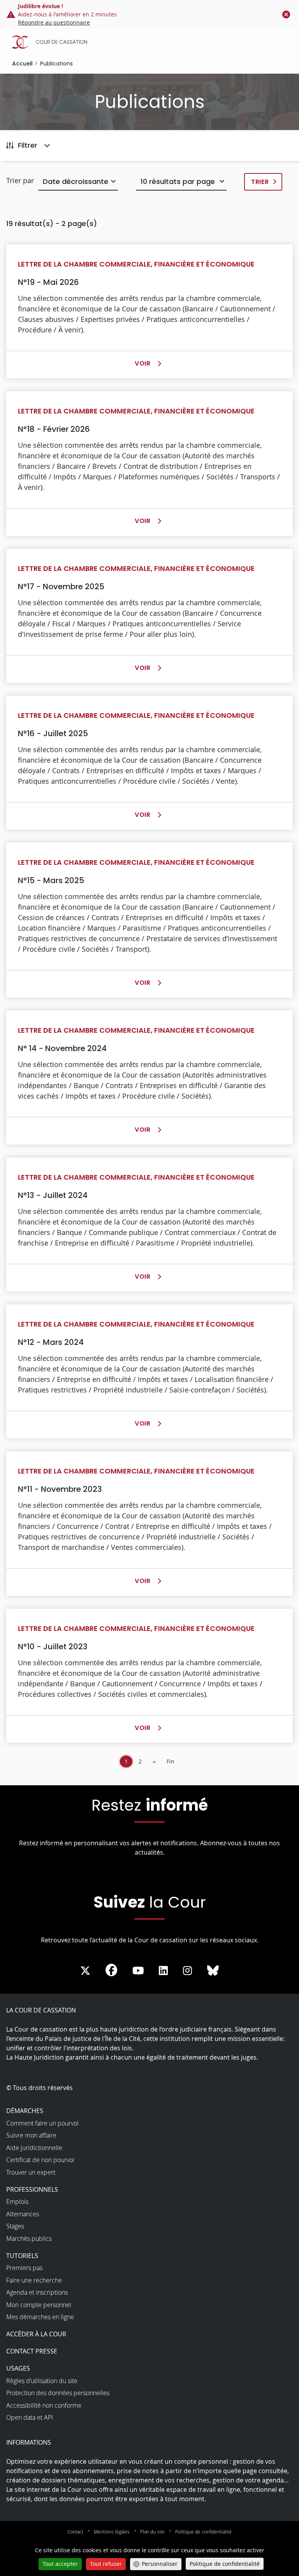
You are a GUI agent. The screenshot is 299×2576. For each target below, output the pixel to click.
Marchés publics (29, 2239)
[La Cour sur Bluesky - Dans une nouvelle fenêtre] (213, 1971)
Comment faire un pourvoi (42, 2123)
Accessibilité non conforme (44, 2405)
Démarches (25, 2111)
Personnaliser (160, 2564)
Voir (145, 364)
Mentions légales (112, 2532)
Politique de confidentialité (203, 2532)
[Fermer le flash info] (286, 14)
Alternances (23, 2214)
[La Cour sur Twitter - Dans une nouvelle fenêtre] (85, 1971)
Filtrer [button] (28, 145)
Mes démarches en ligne (40, 2317)
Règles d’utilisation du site (42, 2381)
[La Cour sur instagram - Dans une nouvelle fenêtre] (187, 1971)
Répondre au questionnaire (54, 22)
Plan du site (152, 2532)
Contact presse (32, 2351)
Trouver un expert (31, 2172)
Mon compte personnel (39, 2305)
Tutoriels (22, 2256)
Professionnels (32, 2189)
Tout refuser (106, 2564)
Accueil (22, 64)
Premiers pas (24, 2268)
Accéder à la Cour (36, 2334)
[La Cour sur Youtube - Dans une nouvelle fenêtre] (138, 1971)
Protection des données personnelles (58, 2393)
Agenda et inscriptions (37, 2292)
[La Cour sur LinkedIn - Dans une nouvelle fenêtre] (163, 1971)
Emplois (17, 2201)
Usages (18, 2368)
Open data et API (30, 2417)
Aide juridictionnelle (34, 2148)
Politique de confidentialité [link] (225, 2564)
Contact (75, 2532)
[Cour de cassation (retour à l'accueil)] (151, 42)
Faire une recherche (34, 2280)
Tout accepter (60, 2564)
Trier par (20, 180)
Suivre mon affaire (31, 2135)
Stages (15, 2226)
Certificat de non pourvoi (40, 2160)
